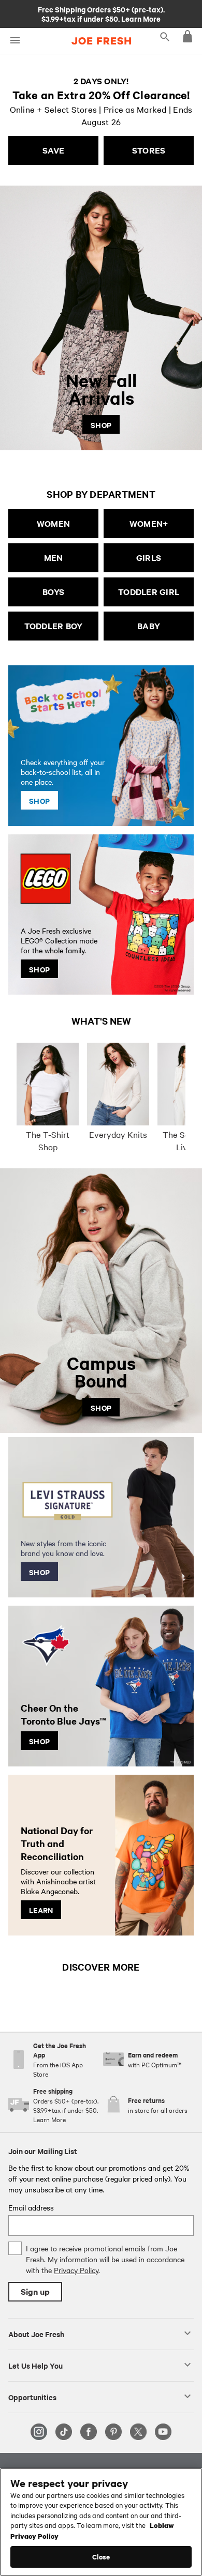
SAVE (54, 150)
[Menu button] (15, 41)
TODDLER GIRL (149, 592)
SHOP (101, 424)
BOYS (53, 592)
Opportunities (32, 2397)
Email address (31, 2207)
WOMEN (53, 523)
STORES (149, 150)
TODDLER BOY (54, 626)
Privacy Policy (76, 2270)
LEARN (41, 1910)
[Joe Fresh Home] (101, 41)
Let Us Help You (35, 2365)
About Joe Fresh (36, 2334)
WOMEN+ (149, 523)
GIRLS (149, 558)
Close (101, 2557)
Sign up (35, 2291)
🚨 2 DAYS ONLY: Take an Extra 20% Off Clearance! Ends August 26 (101, 13)
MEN (54, 558)
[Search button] (165, 36)
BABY (149, 626)
